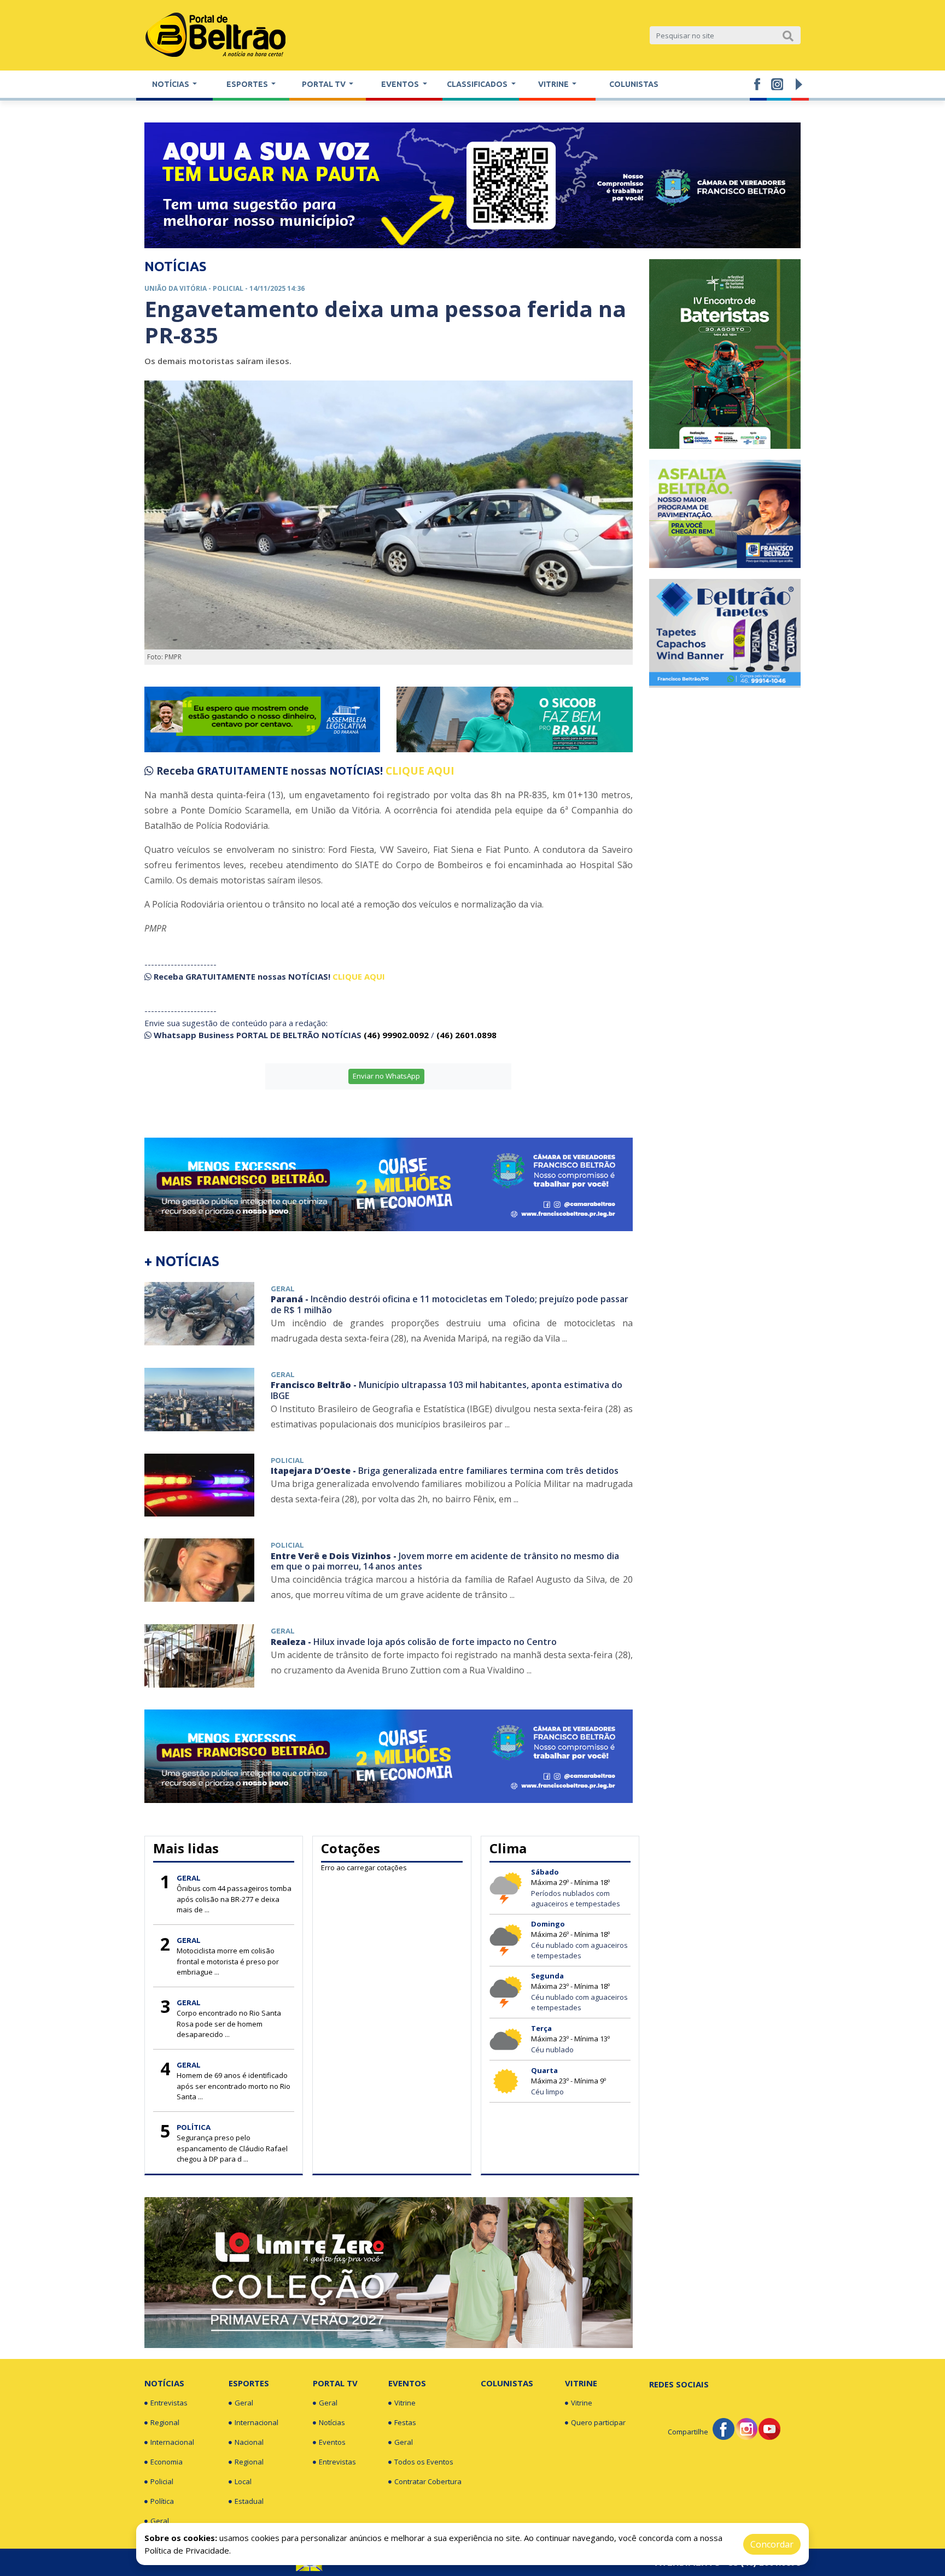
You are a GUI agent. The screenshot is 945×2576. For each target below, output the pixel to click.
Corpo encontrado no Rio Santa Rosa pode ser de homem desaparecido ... (229, 2024)
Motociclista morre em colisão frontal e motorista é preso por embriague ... (228, 1961)
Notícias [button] (171, 84)
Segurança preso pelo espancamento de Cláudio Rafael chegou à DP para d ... (232, 2148)
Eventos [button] (401, 84)
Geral (160, 2521)
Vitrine (405, 2403)
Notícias (164, 2383)
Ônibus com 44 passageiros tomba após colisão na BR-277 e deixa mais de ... (234, 1899)
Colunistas (634, 84)
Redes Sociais (679, 2384)
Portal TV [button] (325, 84)
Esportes (249, 2383)
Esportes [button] (248, 84)
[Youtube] (769, 2428)
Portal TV (335, 2383)
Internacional (172, 2442)
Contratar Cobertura (428, 2481)
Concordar (772, 2544)
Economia (167, 2462)
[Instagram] (746, 2428)
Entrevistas (169, 2403)
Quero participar (598, 2422)
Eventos (332, 2442)
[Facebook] (724, 2428)
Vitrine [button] (554, 84)
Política (162, 2501)
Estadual (249, 2501)
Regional (165, 2422)
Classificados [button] (478, 84)
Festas (405, 2422)
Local (243, 2481)
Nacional (249, 2442)
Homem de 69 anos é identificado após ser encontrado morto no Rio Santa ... (234, 2086)
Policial (162, 2481)
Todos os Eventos (424, 2462)
